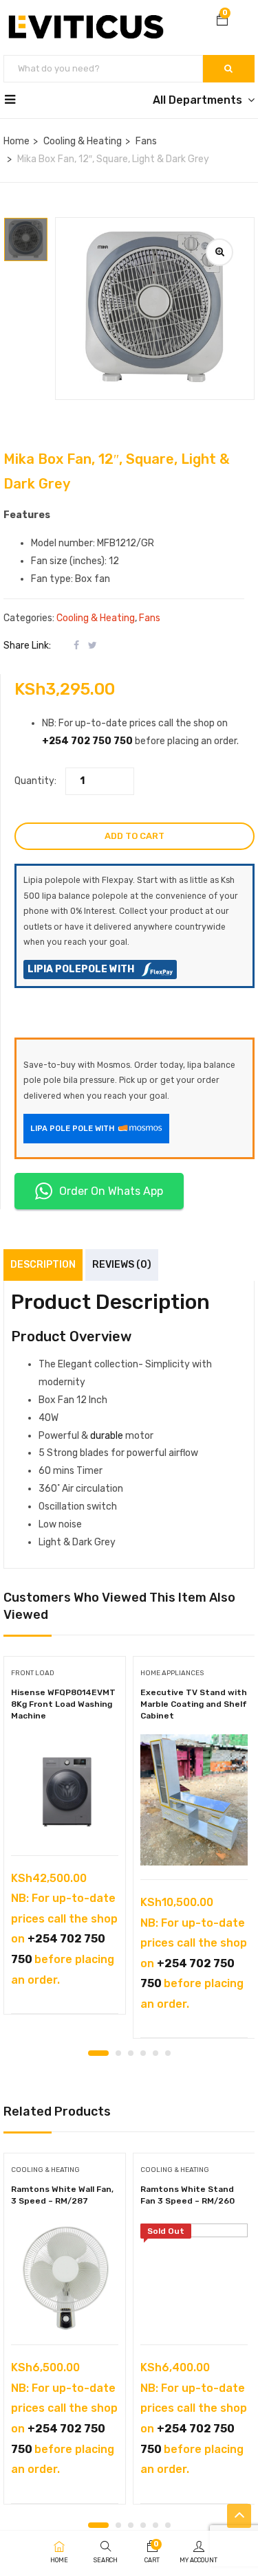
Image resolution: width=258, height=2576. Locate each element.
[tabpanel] (65, 1840)
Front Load (33, 1673)
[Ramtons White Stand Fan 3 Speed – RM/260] (194, 2277)
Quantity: (35, 781)
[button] (222, 21)
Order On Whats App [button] (111, 1191)
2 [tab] (118, 2053)
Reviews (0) (122, 1265)
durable (107, 1436)
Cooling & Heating (83, 141)
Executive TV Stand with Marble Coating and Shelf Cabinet (194, 1704)
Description (43, 1265)
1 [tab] (98, 2053)
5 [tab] (155, 2053)
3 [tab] (131, 2053)
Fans (146, 141)
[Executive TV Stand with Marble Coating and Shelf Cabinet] (194, 1800)
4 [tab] (143, 2053)
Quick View (65, 1821)
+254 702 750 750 (87, 741)
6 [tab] (168, 2053)
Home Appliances (172, 1673)
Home (17, 141)
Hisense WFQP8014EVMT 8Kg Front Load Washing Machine (63, 1704)
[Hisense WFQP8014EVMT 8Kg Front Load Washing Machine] (65, 1788)
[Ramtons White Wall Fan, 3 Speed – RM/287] (65, 2277)
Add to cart (135, 836)
